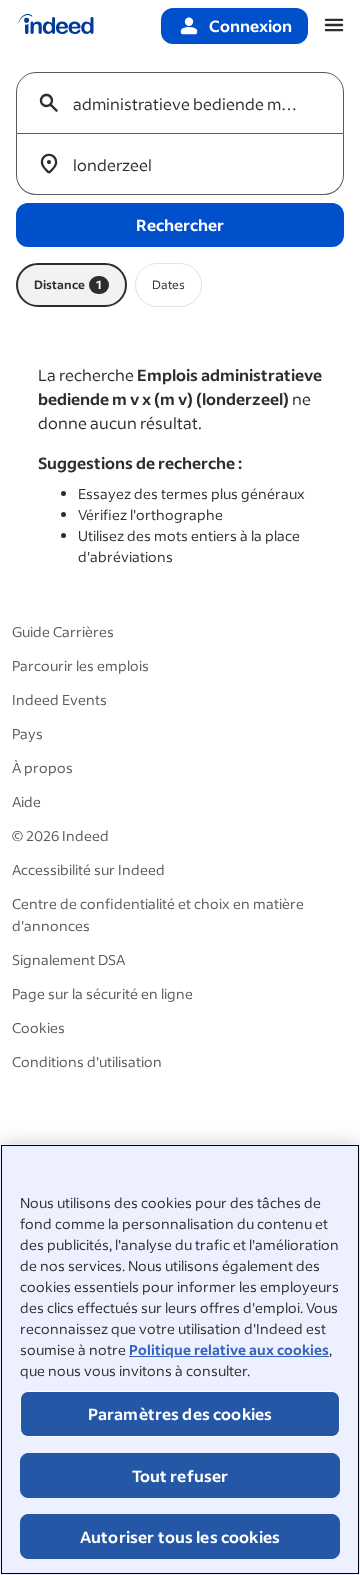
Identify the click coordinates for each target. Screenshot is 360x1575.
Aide (26, 801)
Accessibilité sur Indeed (88, 869)
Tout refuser (180, 1475)
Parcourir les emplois (80, 665)
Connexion (250, 25)
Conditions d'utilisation (87, 1061)
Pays (27, 733)
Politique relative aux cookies (229, 1349)
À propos (42, 767)
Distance (68, 284)
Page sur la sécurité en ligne (102, 993)
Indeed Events (59, 699)
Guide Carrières (63, 631)
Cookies (38, 1027)
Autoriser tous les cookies (180, 1536)
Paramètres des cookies (180, 1413)
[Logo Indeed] (56, 26)
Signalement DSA (68, 959)
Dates (168, 284)
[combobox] (188, 103)
